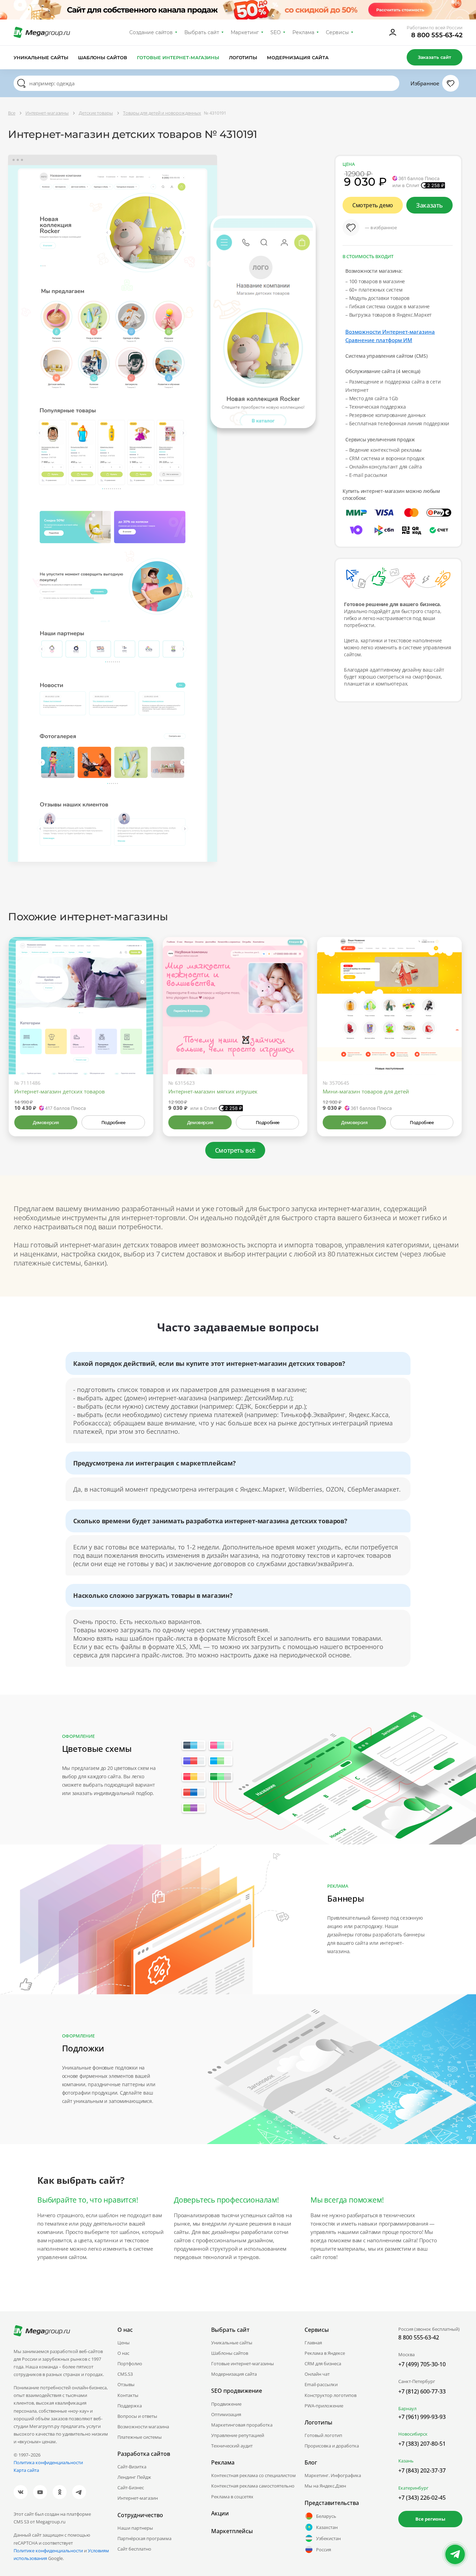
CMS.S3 (125, 2374)
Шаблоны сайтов (103, 57)
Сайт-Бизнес (131, 2488)
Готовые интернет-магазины (178, 57)
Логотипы (243, 57)
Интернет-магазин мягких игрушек (213, 1091)
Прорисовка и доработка (332, 2446)
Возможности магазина (143, 2427)
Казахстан (327, 2527)
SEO (276, 32)
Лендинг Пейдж (134, 2477)
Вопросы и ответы (137, 2416)
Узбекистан (328, 2538)
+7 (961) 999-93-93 (422, 2417)
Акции (220, 2513)
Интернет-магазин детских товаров (60, 1091)
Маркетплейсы (232, 2531)
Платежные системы (140, 2437)
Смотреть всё (235, 1150)
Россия (324, 2550)
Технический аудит (232, 2446)
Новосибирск (413, 2434)
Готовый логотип (323, 2435)
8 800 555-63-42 (437, 35)
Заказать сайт (435, 57)
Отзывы (126, 2384)
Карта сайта (26, 2470)
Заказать (429, 205)
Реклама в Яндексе (325, 2353)
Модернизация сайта (298, 57)
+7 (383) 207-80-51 (422, 2444)
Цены (124, 2343)
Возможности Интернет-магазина (390, 332)
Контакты (128, 2395)
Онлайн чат (317, 2374)
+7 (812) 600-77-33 (422, 2391)
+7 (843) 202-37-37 (422, 2470)
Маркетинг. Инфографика (333, 2475)
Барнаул (407, 2408)
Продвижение (226, 2404)
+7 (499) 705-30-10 (422, 2364)
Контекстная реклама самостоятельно (253, 2486)
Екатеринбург (413, 2488)
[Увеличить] (140, 1045)
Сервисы (337, 32)
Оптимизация (226, 2414)
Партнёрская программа (144, 2538)
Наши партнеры (135, 2528)
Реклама (303, 32)
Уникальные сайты (41, 57)
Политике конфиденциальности (48, 2551)
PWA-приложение (324, 2406)
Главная (313, 2343)
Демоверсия (46, 1122)
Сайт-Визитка (132, 2467)
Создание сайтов (151, 32)
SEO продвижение (237, 2391)
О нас (123, 2353)
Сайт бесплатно (134, 2549)
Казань (406, 2461)
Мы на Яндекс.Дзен (325, 2486)
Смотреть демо (373, 205)
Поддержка (130, 2406)
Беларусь (326, 2516)
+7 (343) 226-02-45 (422, 2498)
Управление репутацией (238, 2435)
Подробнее (113, 1122)
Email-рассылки (321, 2384)
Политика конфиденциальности (48, 2462)
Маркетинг (245, 32)
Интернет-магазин (138, 2498)
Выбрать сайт (202, 32)
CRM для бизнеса (323, 2364)
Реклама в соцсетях (232, 2497)
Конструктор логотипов (331, 2395)
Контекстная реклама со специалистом (254, 2475)
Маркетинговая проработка (242, 2425)
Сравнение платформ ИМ (379, 340)
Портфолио (130, 2364)
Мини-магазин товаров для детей (366, 1091)
